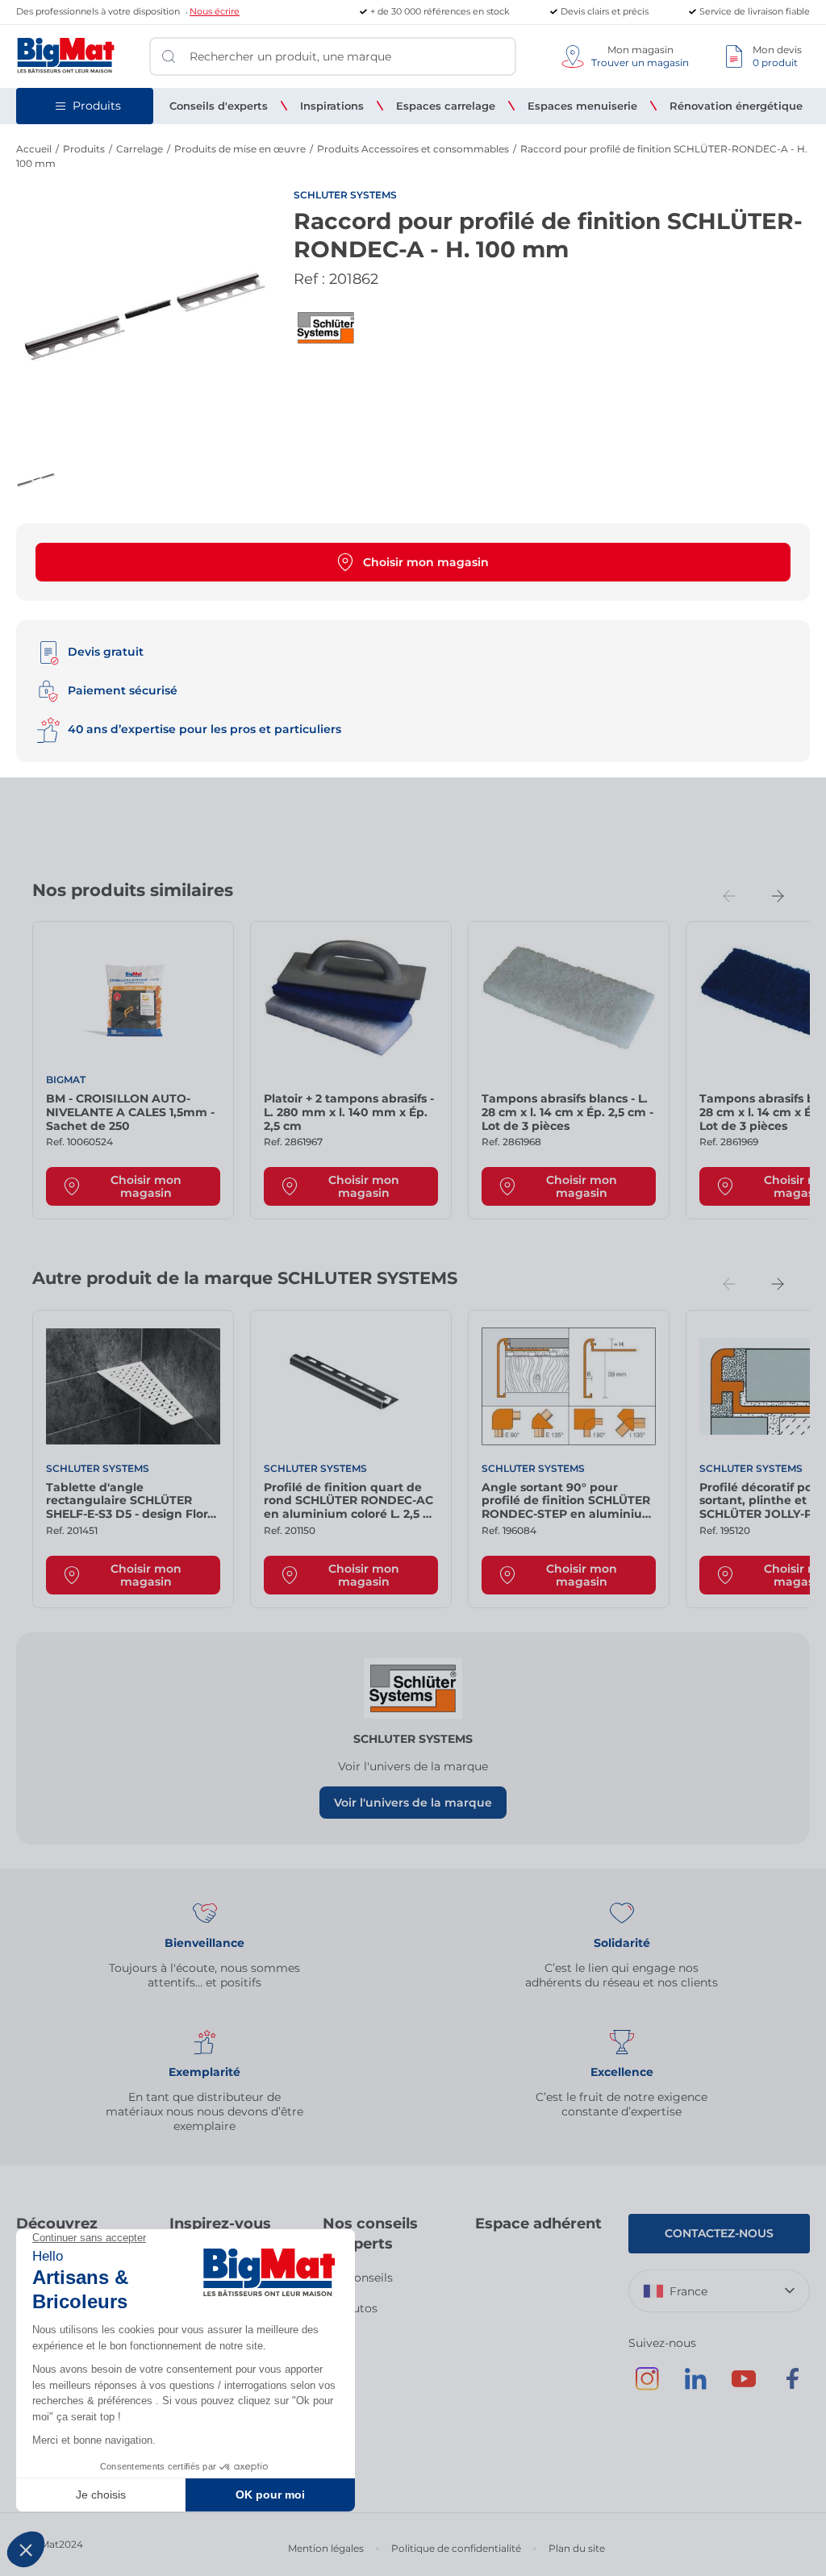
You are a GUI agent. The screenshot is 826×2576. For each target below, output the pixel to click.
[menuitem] (219, 106)
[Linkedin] (695, 2386)
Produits (84, 149)
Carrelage (140, 149)
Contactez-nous (719, 2233)
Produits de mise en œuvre (240, 149)
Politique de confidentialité (456, 2548)
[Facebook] (792, 2386)
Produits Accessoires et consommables (413, 149)
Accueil (34, 149)
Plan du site (577, 2548)
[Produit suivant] (778, 896)
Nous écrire (215, 11)
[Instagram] (647, 2386)
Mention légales (326, 2548)
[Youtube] (744, 2386)
